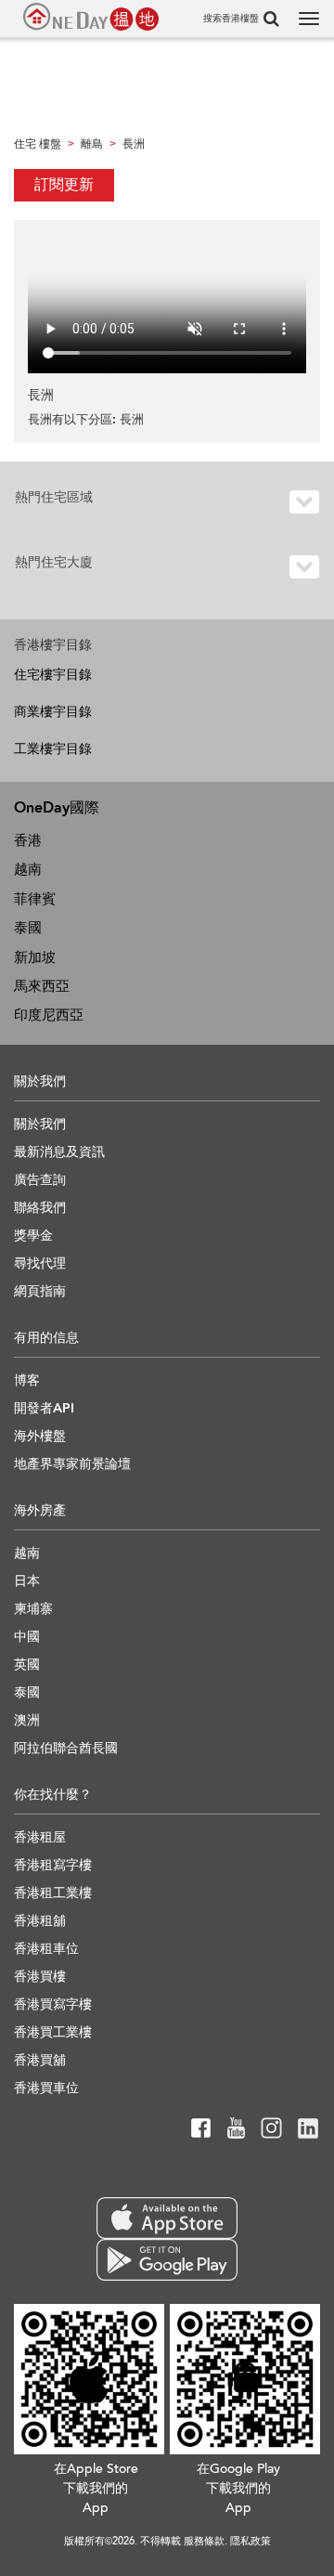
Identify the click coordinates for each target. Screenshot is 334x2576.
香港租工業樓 (53, 1893)
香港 (28, 840)
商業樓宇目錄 (53, 712)
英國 (27, 1665)
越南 (28, 869)
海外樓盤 (40, 1436)
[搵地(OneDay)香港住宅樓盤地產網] (91, 17)
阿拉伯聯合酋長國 (66, 1748)
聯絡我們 (40, 1208)
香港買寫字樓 (53, 2004)
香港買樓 (40, 1977)
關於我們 (40, 1124)
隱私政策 (250, 2541)
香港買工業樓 (53, 2032)
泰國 (28, 928)
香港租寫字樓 (53, 1865)
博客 (27, 1380)
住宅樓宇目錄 (53, 675)
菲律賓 (35, 899)
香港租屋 (40, 1837)
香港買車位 (46, 2088)
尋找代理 (40, 1263)
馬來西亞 (42, 986)
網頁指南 (40, 1291)
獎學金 (33, 1236)
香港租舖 (40, 1921)
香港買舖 (40, 2060)
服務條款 (204, 2541)
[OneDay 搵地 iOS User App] (167, 2218)
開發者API (44, 1408)
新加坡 (35, 957)
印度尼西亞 (49, 1015)
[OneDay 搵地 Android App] (167, 2260)
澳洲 (27, 1720)
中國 (27, 1637)
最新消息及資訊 (59, 1152)
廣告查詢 (40, 1180)
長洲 (132, 420)
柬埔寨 (33, 1609)
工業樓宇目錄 (53, 749)
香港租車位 (46, 1949)
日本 (27, 1581)
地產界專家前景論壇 (72, 1464)
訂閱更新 (64, 185)
